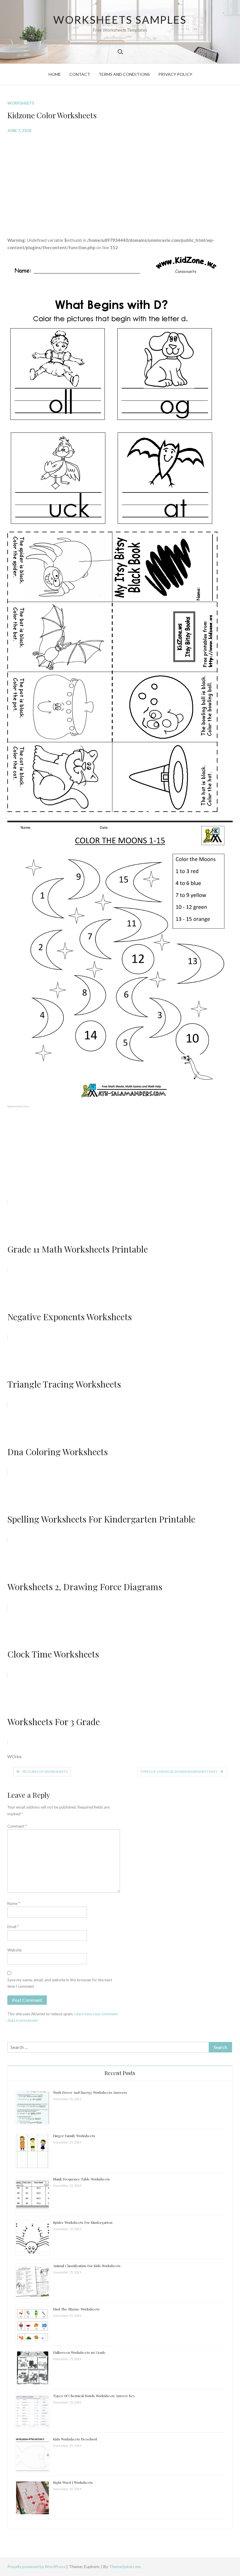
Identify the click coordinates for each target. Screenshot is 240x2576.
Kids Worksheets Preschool (75, 2439)
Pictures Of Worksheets (45, 1772)
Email (13, 1927)
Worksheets (21, 103)
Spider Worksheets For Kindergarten (83, 2222)
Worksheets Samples (120, 20)
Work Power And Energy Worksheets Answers (90, 2092)
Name (13, 1903)
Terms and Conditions (124, 74)
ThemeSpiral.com (125, 2566)
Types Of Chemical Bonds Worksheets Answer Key (94, 2396)
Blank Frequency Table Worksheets (81, 2179)
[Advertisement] (120, 181)
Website (14, 1950)
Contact (80, 74)
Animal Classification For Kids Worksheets (87, 2266)
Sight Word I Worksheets (73, 2482)
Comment (17, 1826)
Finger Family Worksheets (74, 2136)
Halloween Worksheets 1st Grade (79, 2352)
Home (55, 74)
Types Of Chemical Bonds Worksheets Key (179, 1772)
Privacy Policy (175, 74)
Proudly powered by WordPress (37, 2566)
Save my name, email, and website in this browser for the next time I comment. (60, 1983)
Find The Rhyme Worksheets (76, 2309)
